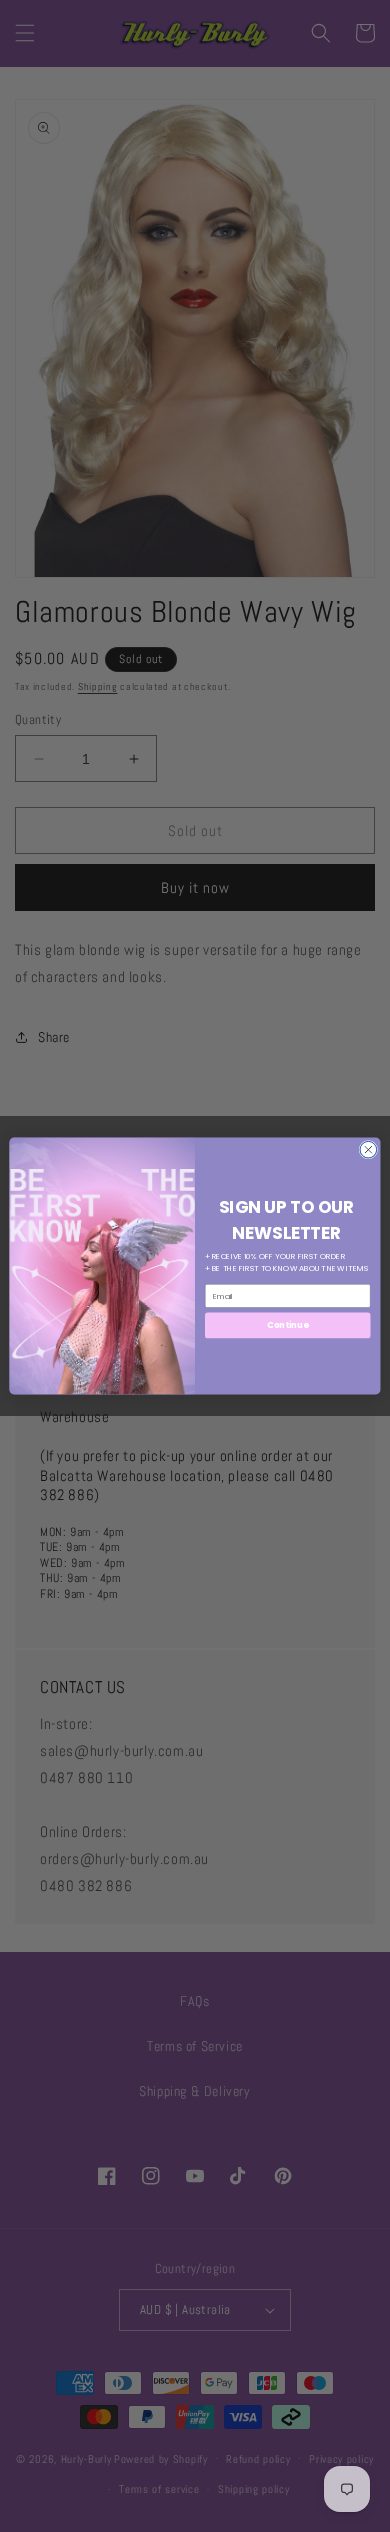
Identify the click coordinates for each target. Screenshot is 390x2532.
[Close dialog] (368, 1149)
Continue (287, 1325)
